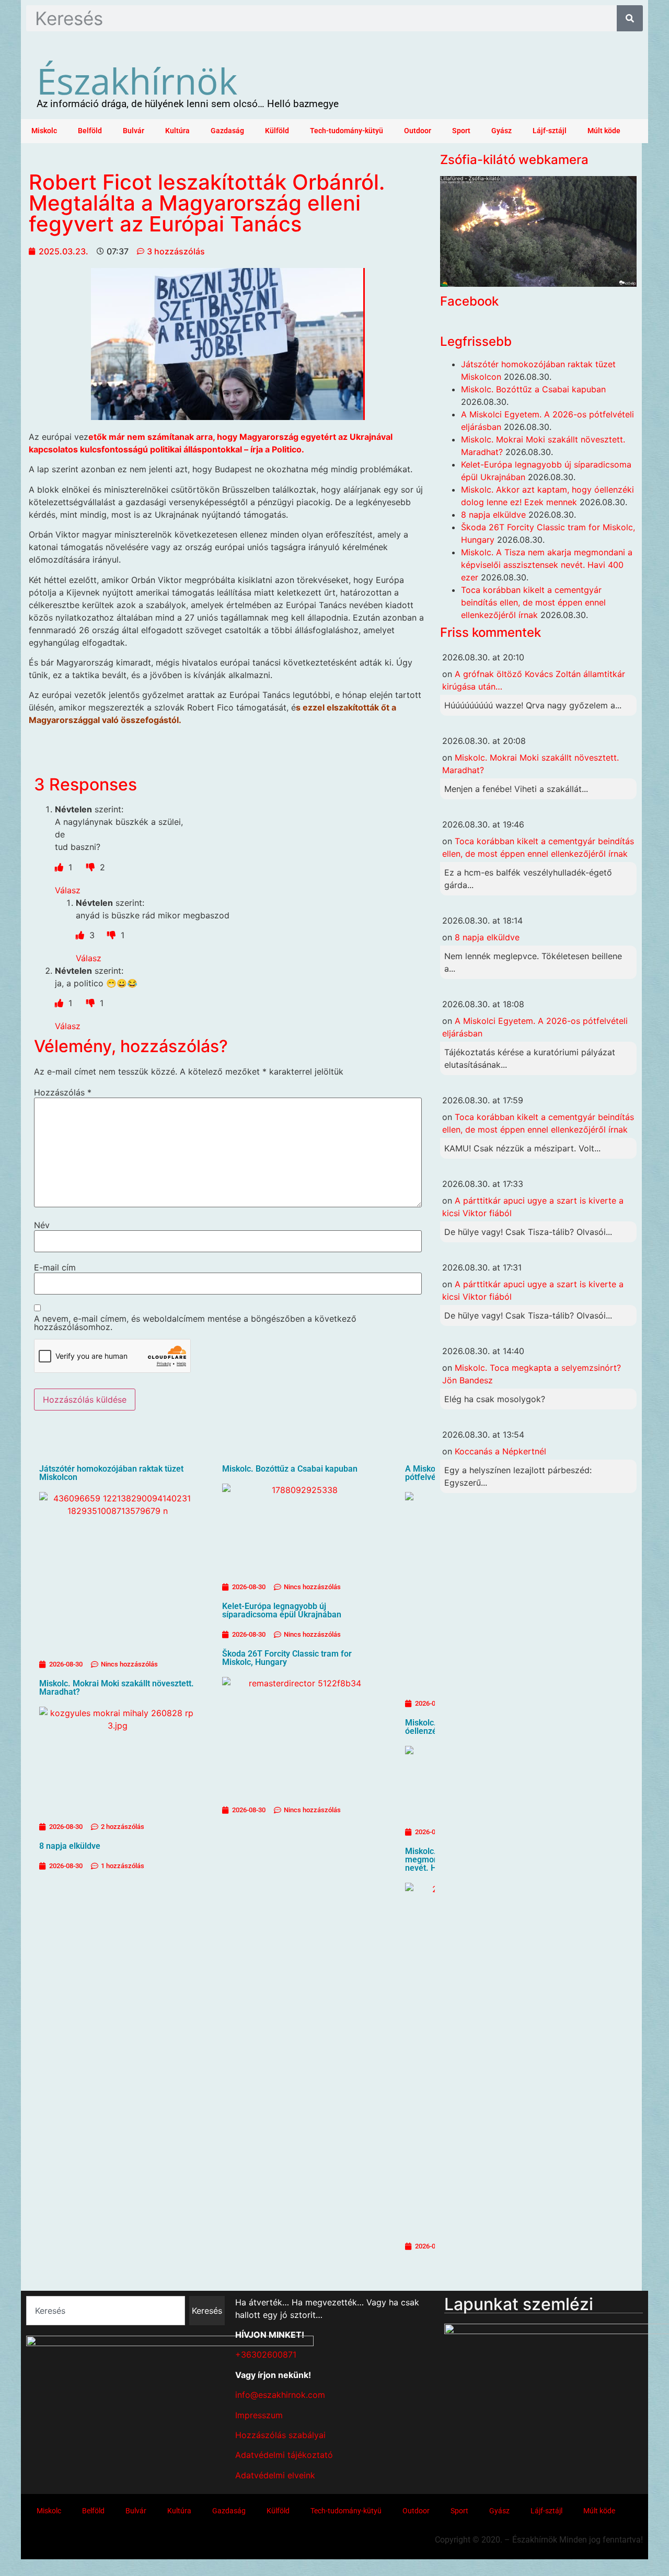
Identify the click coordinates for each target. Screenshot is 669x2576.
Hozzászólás (63, 1092)
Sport (461, 131)
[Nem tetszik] (92, 867)
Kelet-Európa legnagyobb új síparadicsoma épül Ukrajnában (282, 1610)
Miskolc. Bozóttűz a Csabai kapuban (290, 1469)
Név (42, 1225)
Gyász (501, 131)
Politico (287, 449)
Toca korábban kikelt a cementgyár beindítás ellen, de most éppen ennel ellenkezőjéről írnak (533, 602)
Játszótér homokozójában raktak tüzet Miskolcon (111, 1473)
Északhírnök (137, 80)
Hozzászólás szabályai (280, 2435)
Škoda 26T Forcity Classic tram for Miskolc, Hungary (287, 1658)
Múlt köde (604, 131)
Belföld (90, 131)
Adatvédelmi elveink (275, 2475)
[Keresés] (630, 18)
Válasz (68, 890)
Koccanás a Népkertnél (500, 1451)
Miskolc (44, 131)
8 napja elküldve (70, 1846)
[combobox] (106, 2311)
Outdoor (418, 131)
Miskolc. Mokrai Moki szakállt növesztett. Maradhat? (117, 1688)
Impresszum (259, 2415)
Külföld (277, 131)
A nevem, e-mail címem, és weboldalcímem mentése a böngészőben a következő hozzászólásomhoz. (195, 1323)
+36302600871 (266, 2354)
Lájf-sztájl (550, 131)
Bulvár (134, 131)
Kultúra (177, 131)
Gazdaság (227, 131)
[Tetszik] (60, 867)
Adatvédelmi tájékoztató (284, 2455)
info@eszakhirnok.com (280, 2395)
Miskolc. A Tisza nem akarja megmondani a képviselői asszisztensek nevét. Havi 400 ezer (547, 565)
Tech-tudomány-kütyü (347, 131)
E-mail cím (55, 1267)
